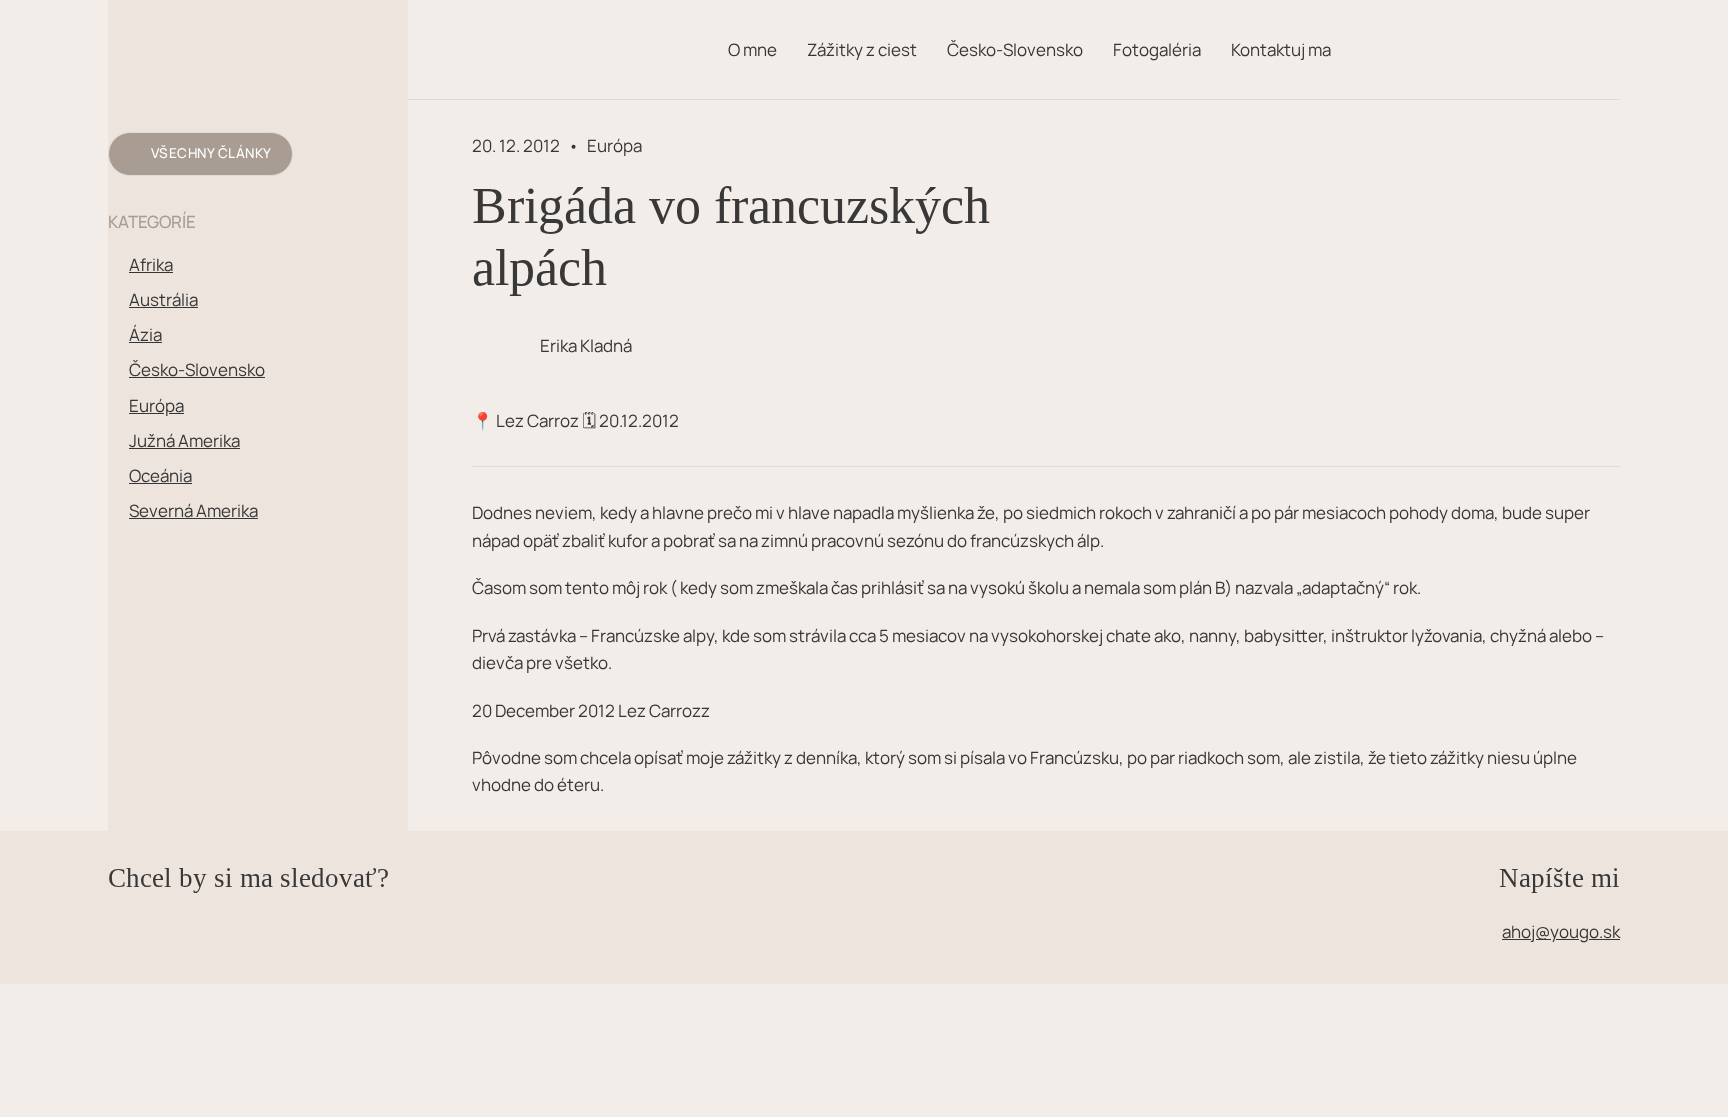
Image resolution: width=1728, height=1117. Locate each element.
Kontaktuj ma (1281, 49)
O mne (752, 49)
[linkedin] (188, 910)
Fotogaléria (1157, 49)
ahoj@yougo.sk (1561, 931)
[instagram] (156, 910)
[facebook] (124, 910)
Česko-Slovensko (1015, 49)
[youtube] (220, 910)
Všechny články (211, 153)
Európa (614, 145)
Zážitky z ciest (862, 49)
